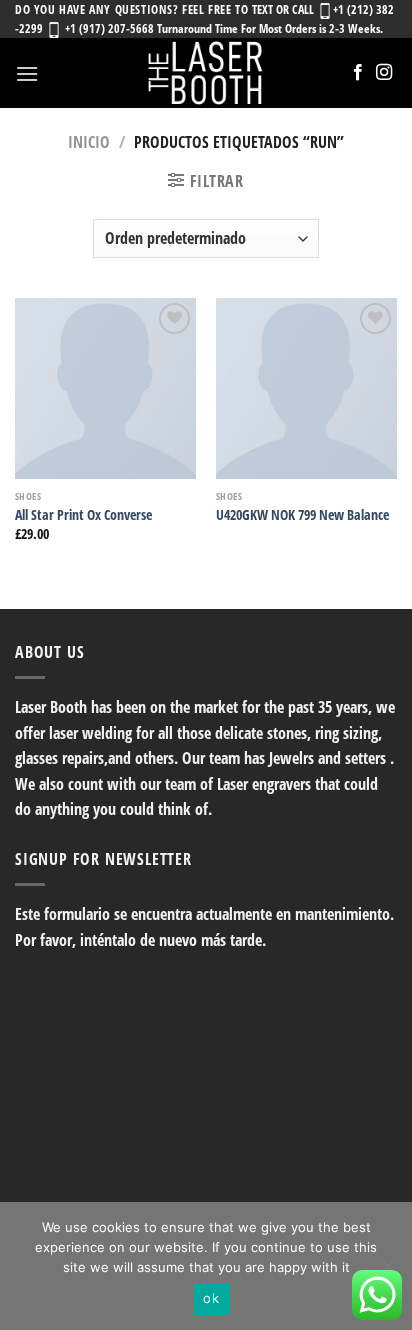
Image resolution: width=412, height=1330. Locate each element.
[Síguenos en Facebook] (358, 73)
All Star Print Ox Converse (83, 515)
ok (211, 1298)
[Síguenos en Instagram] (384, 73)
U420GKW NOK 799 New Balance (302, 515)
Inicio (89, 142)
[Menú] (27, 73)
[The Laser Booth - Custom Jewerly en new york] (206, 73)
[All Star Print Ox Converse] (105, 388)
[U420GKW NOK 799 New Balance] (306, 388)
